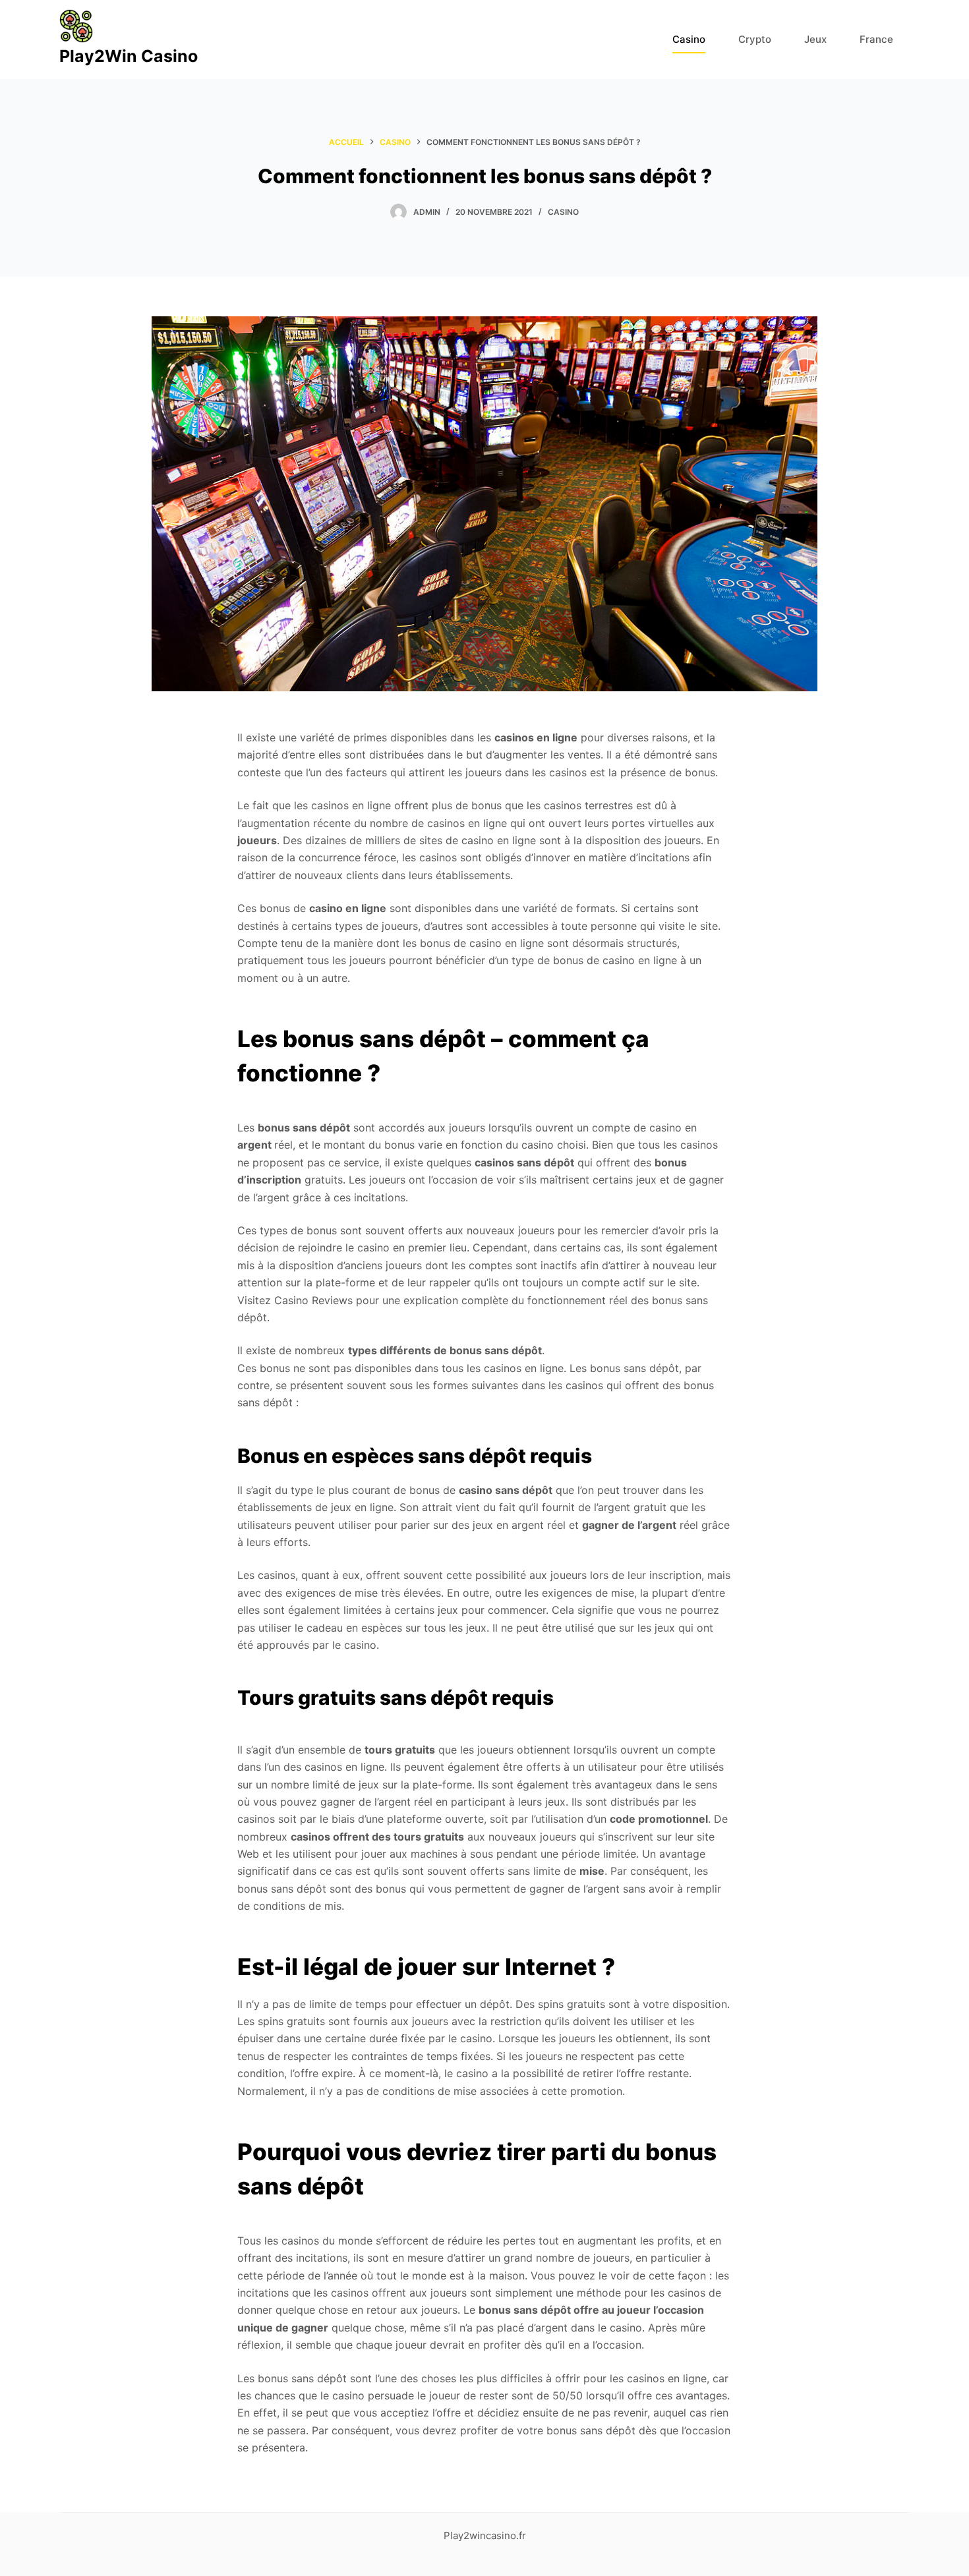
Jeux (815, 39)
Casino (689, 39)
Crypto (755, 39)
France (876, 39)
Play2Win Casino (129, 56)
